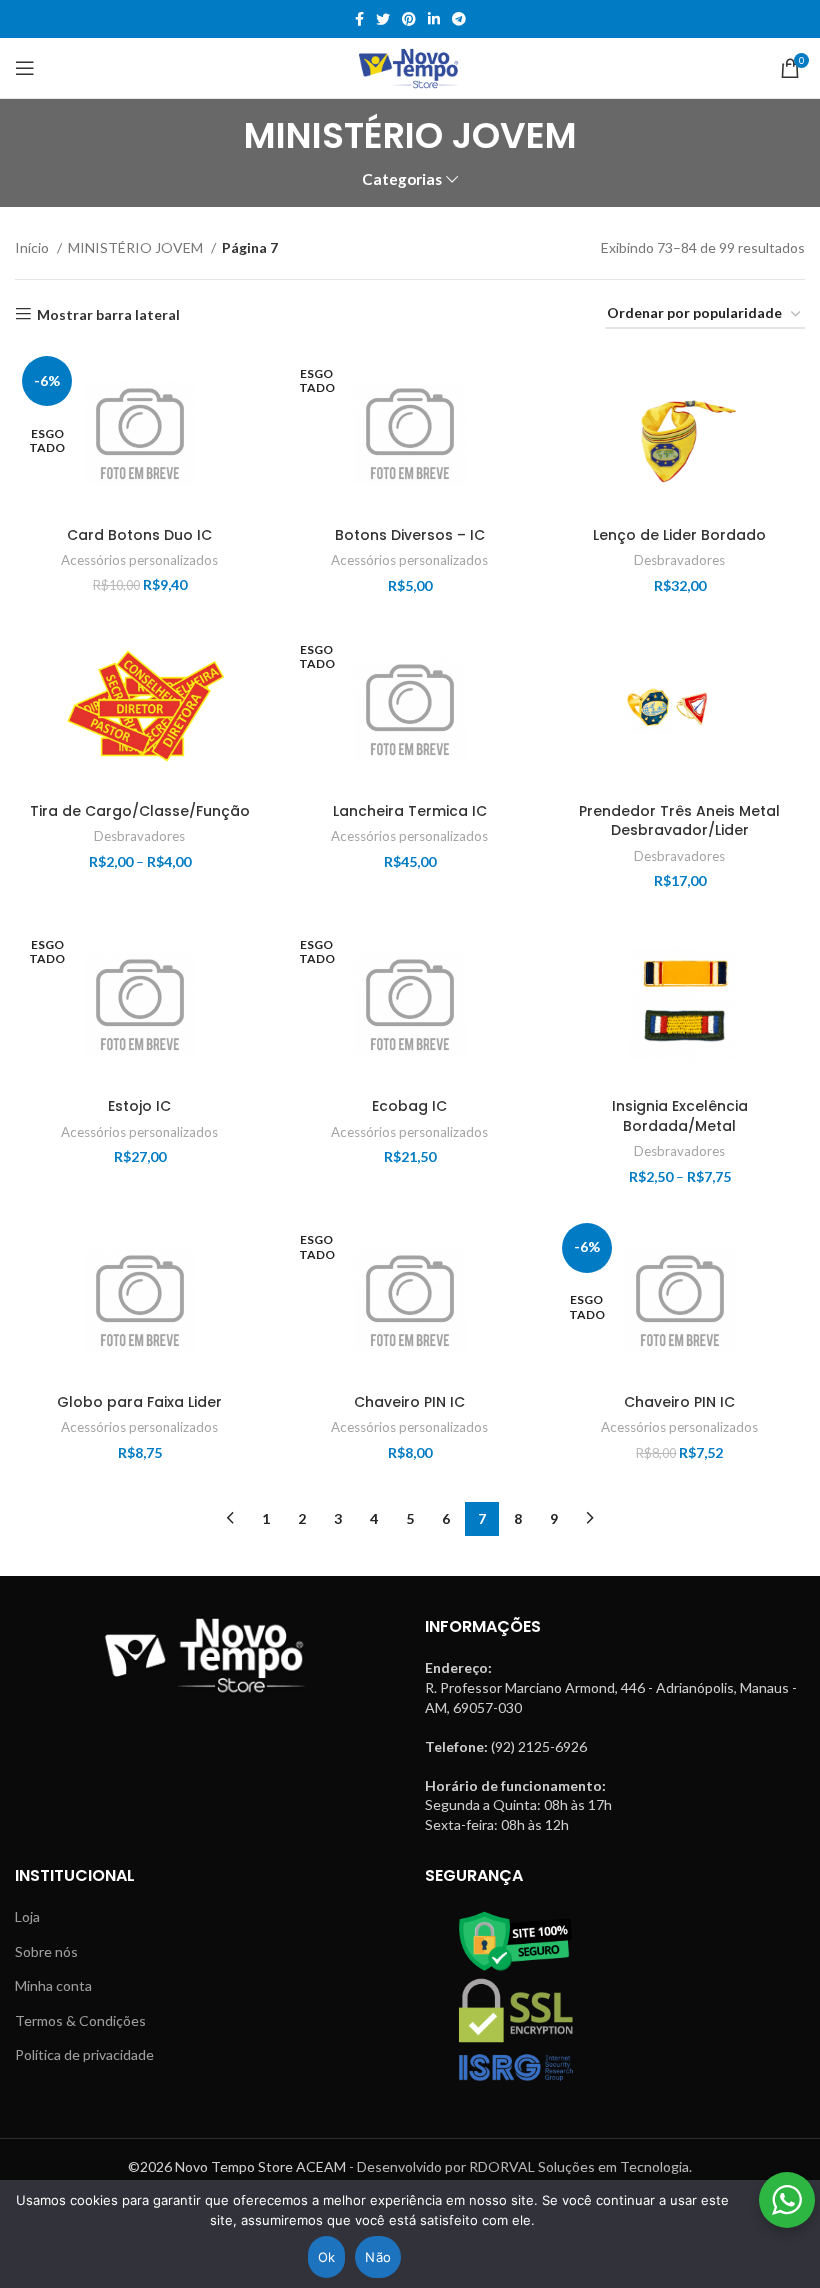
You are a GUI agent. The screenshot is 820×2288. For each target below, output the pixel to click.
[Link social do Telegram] (459, 19)
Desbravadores (679, 560)
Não (378, 2257)
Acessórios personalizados (139, 560)
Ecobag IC (409, 1106)
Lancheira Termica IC (410, 811)
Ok (327, 2257)
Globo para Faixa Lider (139, 1402)
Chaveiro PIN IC (409, 1402)
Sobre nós (46, 1951)
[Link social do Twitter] (383, 19)
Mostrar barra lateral (108, 314)
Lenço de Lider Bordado (679, 535)
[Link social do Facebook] (359, 19)
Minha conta (53, 1985)
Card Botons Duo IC (139, 535)
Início (33, 247)
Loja (27, 1916)
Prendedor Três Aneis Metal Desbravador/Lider (679, 821)
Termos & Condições (80, 2020)
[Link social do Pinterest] (409, 19)
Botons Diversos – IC (410, 535)
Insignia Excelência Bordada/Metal (680, 1116)
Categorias (402, 179)
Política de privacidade (84, 2054)
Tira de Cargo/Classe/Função (140, 811)
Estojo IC (139, 1106)
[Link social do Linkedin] (434, 19)
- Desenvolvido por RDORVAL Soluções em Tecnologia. (520, 2166)
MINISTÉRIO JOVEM (137, 247)
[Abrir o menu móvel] (25, 68)
